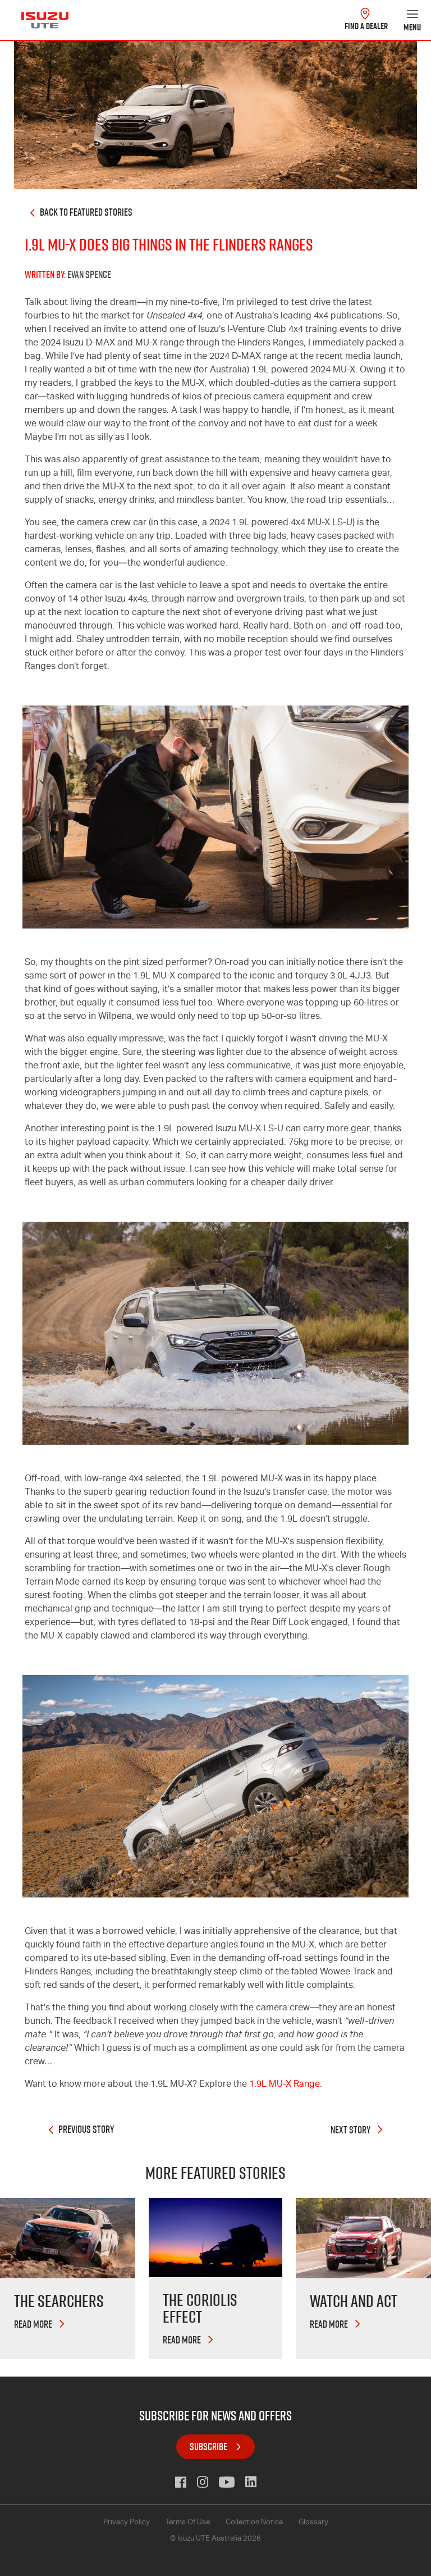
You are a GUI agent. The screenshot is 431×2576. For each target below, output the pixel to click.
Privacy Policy (127, 2523)
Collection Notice (254, 2523)
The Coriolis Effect (200, 2308)
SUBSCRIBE (208, 2447)
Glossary (313, 2523)
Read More (34, 2324)
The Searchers (59, 2301)
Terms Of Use (188, 2523)
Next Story (351, 2130)
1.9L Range (285, 2085)
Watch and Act (354, 2301)
